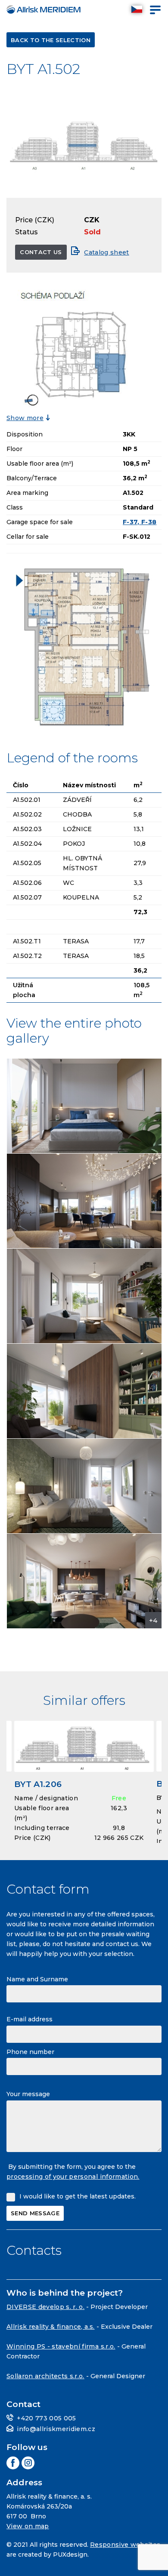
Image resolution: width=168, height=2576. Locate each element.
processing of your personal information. (73, 2177)
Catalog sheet (106, 252)
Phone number (30, 2052)
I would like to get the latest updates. (78, 2196)
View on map (28, 2526)
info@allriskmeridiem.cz (56, 2429)
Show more (25, 418)
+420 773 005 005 (46, 2418)
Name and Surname (37, 1979)
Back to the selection (51, 40)
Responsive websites (125, 2545)
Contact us (41, 252)
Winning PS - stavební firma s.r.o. (61, 2346)
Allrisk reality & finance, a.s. (51, 2327)
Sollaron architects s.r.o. (45, 2376)
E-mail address (30, 2019)
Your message (28, 2094)
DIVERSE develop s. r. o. (45, 2307)
